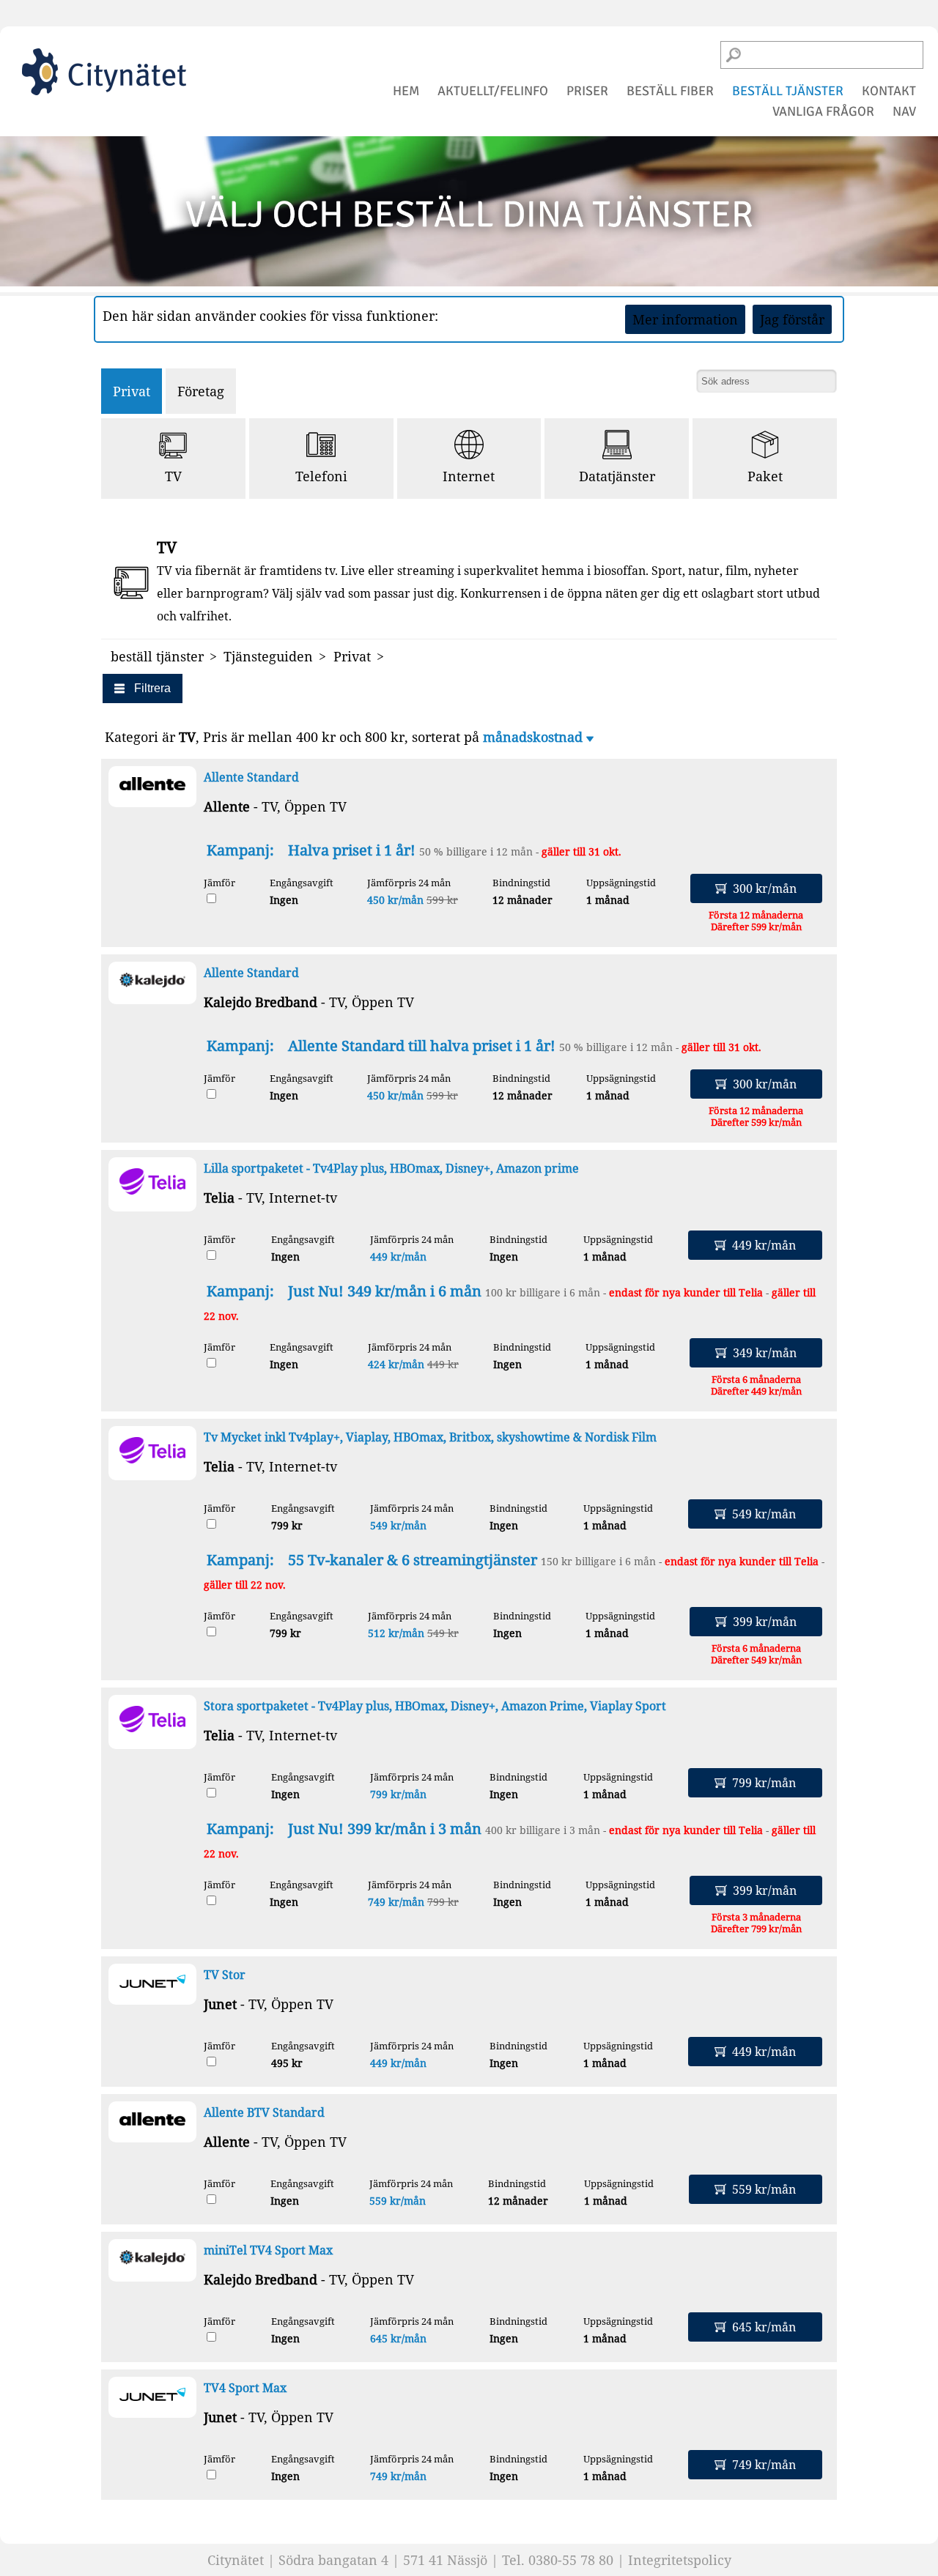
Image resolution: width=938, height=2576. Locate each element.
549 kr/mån (398, 1525)
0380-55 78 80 (571, 2560)
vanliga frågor (823, 111)
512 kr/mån (396, 1633)
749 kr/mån (396, 1902)
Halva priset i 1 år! (352, 850)
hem (406, 91)
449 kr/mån (398, 1257)
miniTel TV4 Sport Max (268, 2250)
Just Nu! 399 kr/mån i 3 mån (385, 1829)
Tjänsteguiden (268, 656)
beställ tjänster (788, 91)
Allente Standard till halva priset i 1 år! (422, 1046)
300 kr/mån (765, 888)
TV (173, 476)
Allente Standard (251, 777)
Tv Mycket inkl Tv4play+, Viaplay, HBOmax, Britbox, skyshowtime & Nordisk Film (430, 1437)
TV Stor (225, 1975)
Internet (469, 476)
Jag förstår (792, 319)
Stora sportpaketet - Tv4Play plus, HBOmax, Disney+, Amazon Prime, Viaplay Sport (435, 1706)
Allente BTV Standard (264, 2112)
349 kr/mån (765, 1353)
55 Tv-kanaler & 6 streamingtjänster (413, 1560)
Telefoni (321, 476)
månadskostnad (535, 737)
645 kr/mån (398, 2338)
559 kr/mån (398, 2201)
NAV (904, 111)
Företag (201, 391)
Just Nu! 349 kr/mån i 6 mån (385, 1291)
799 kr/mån (398, 1794)
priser (587, 91)
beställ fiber (670, 91)
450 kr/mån (395, 900)
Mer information (685, 319)
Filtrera (152, 688)
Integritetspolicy (680, 2560)
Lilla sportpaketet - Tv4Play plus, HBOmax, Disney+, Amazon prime (391, 1168)
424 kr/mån (396, 1364)
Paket (765, 476)
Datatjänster (617, 476)
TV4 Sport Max (245, 2388)
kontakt (889, 91)
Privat (132, 391)
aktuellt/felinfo (493, 91)
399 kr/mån (765, 1622)
